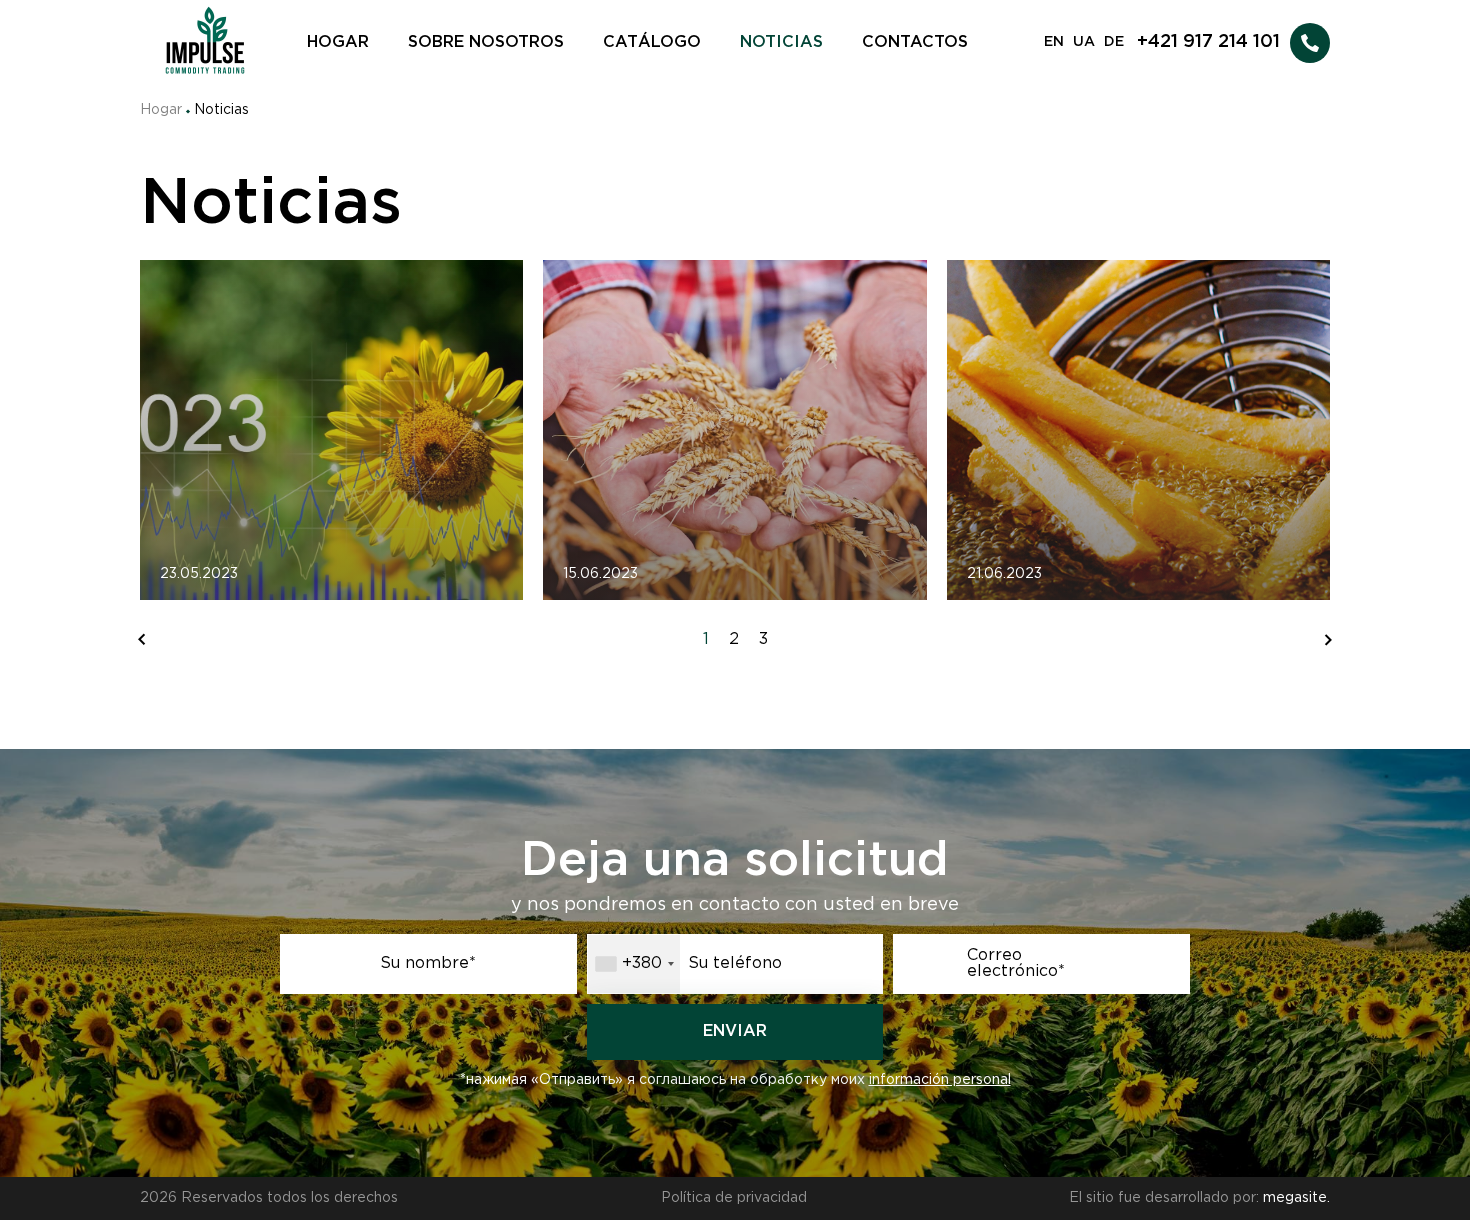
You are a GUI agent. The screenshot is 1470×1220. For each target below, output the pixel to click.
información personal (940, 1080)
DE (1114, 42)
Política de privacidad (734, 1198)
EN (1054, 42)
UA (1084, 42)
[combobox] (634, 964)
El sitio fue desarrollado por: (1199, 1198)
